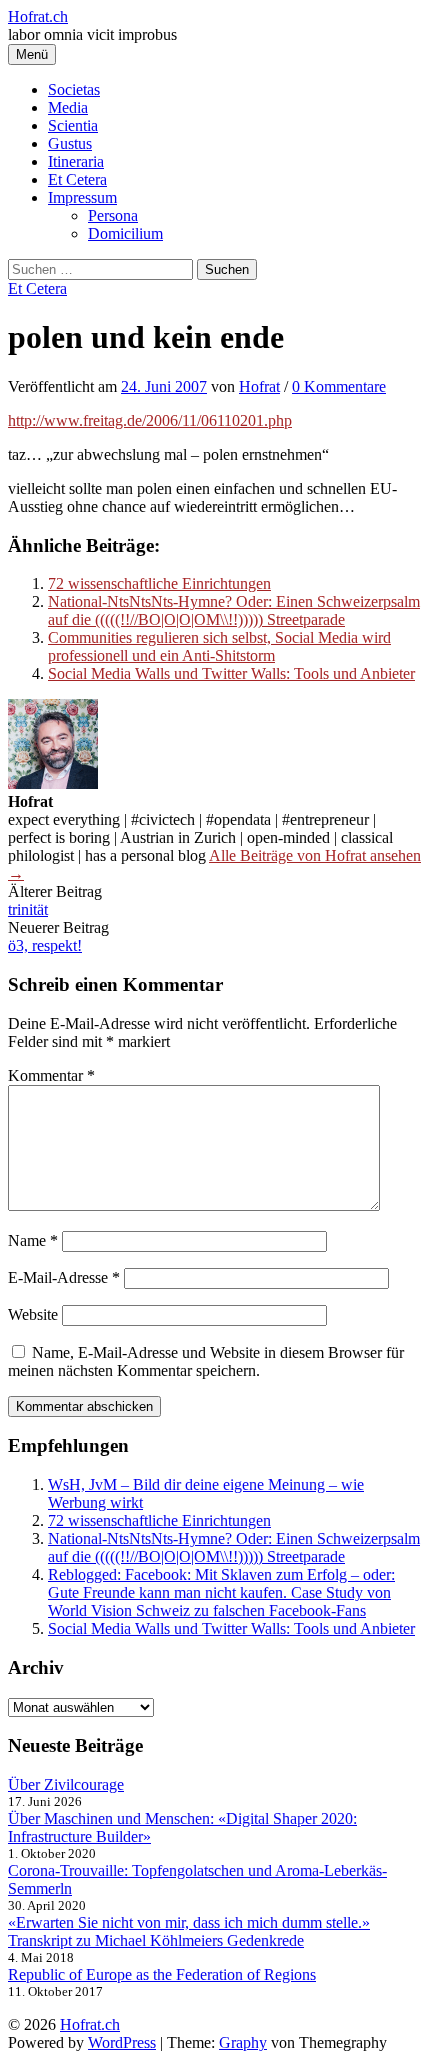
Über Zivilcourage (66, 1784)
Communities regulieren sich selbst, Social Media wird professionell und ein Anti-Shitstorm (219, 646)
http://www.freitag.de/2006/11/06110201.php (150, 420)
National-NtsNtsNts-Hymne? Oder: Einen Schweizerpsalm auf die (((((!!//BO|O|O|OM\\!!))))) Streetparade (234, 610)
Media (68, 107)
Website (33, 1314)
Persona (113, 215)
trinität (28, 909)
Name (33, 1240)
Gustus (70, 143)
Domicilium (125, 233)
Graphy (243, 2042)
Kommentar (51, 1075)
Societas (74, 89)
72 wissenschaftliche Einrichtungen (159, 583)
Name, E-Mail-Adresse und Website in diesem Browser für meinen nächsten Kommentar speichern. (206, 1361)
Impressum (82, 197)
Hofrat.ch (38, 16)
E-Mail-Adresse (64, 1277)
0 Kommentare (339, 386)
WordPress (122, 2042)
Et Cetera (77, 179)
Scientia (73, 125)
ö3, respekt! (45, 945)
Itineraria (76, 161)
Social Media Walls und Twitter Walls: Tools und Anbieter (231, 673)
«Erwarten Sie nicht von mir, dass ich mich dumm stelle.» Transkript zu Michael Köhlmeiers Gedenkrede (189, 1931)
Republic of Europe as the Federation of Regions (162, 1974)
